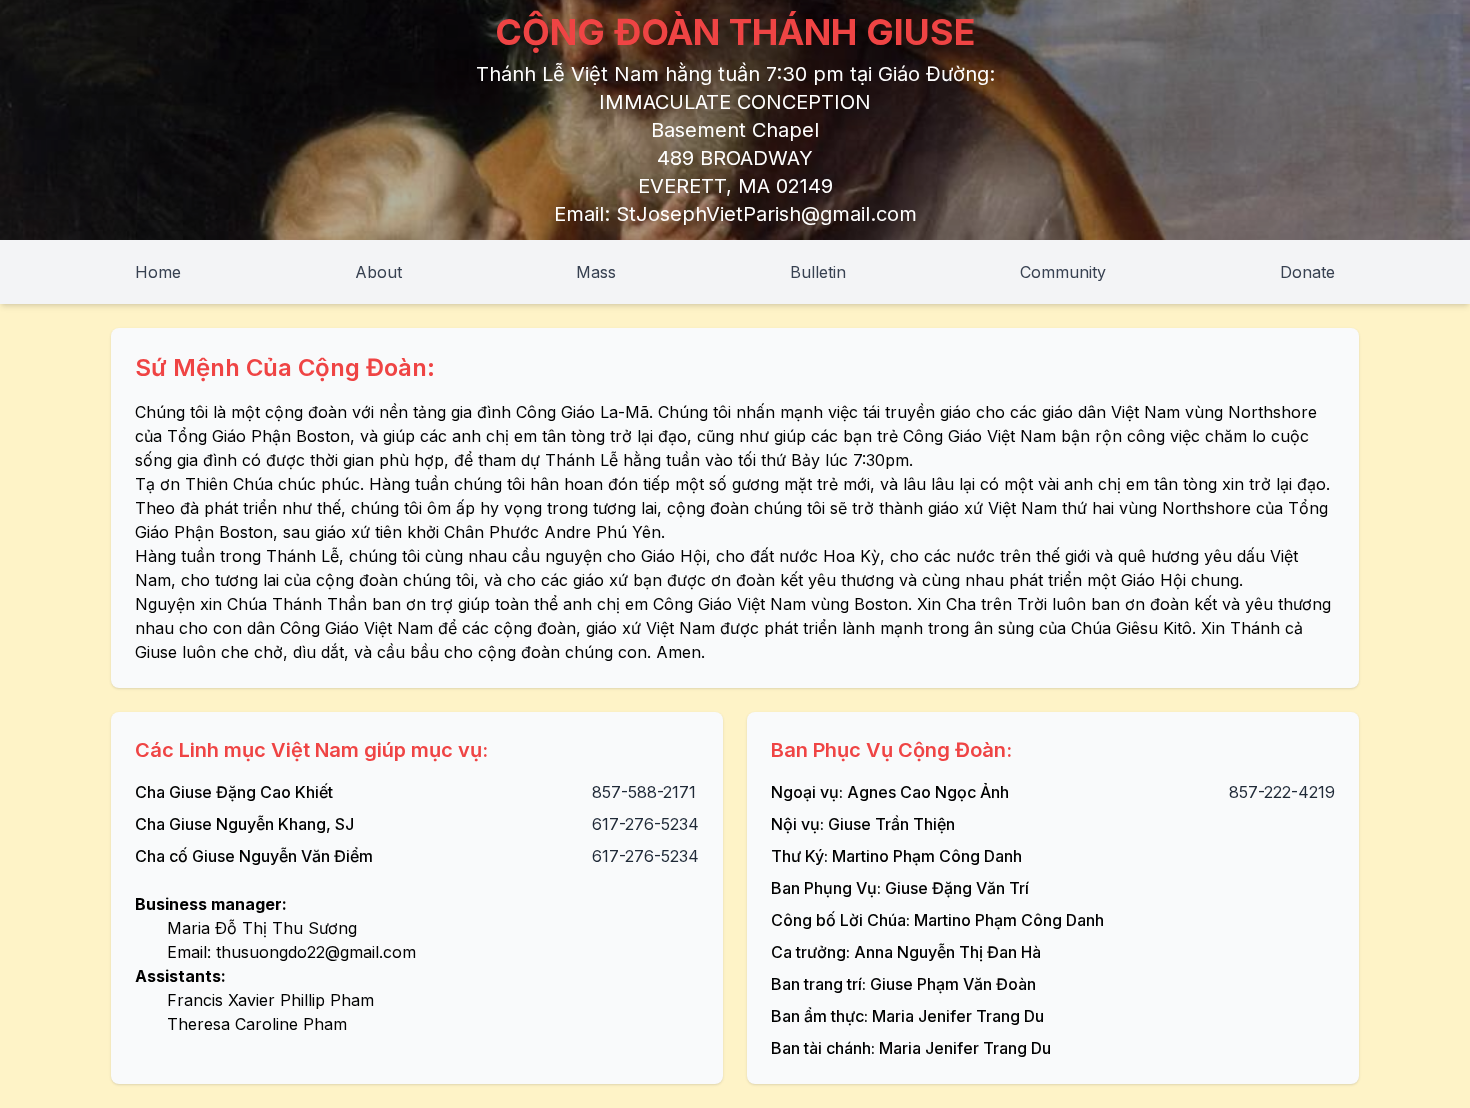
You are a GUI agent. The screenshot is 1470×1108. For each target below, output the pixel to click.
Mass (596, 272)
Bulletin (818, 272)
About (378, 272)
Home (158, 272)
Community (1063, 272)
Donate (1307, 272)
